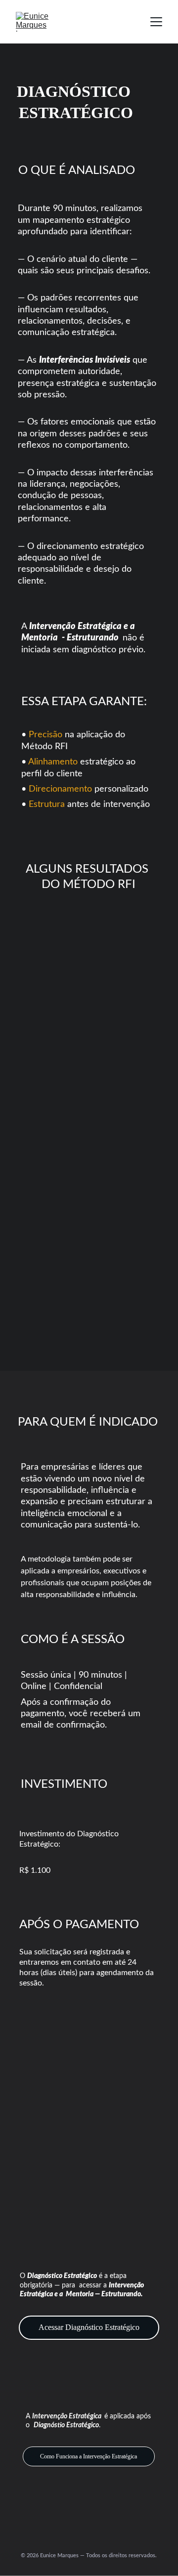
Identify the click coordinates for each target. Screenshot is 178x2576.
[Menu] (156, 22)
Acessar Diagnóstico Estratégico (89, 2327)
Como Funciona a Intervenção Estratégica (89, 2456)
